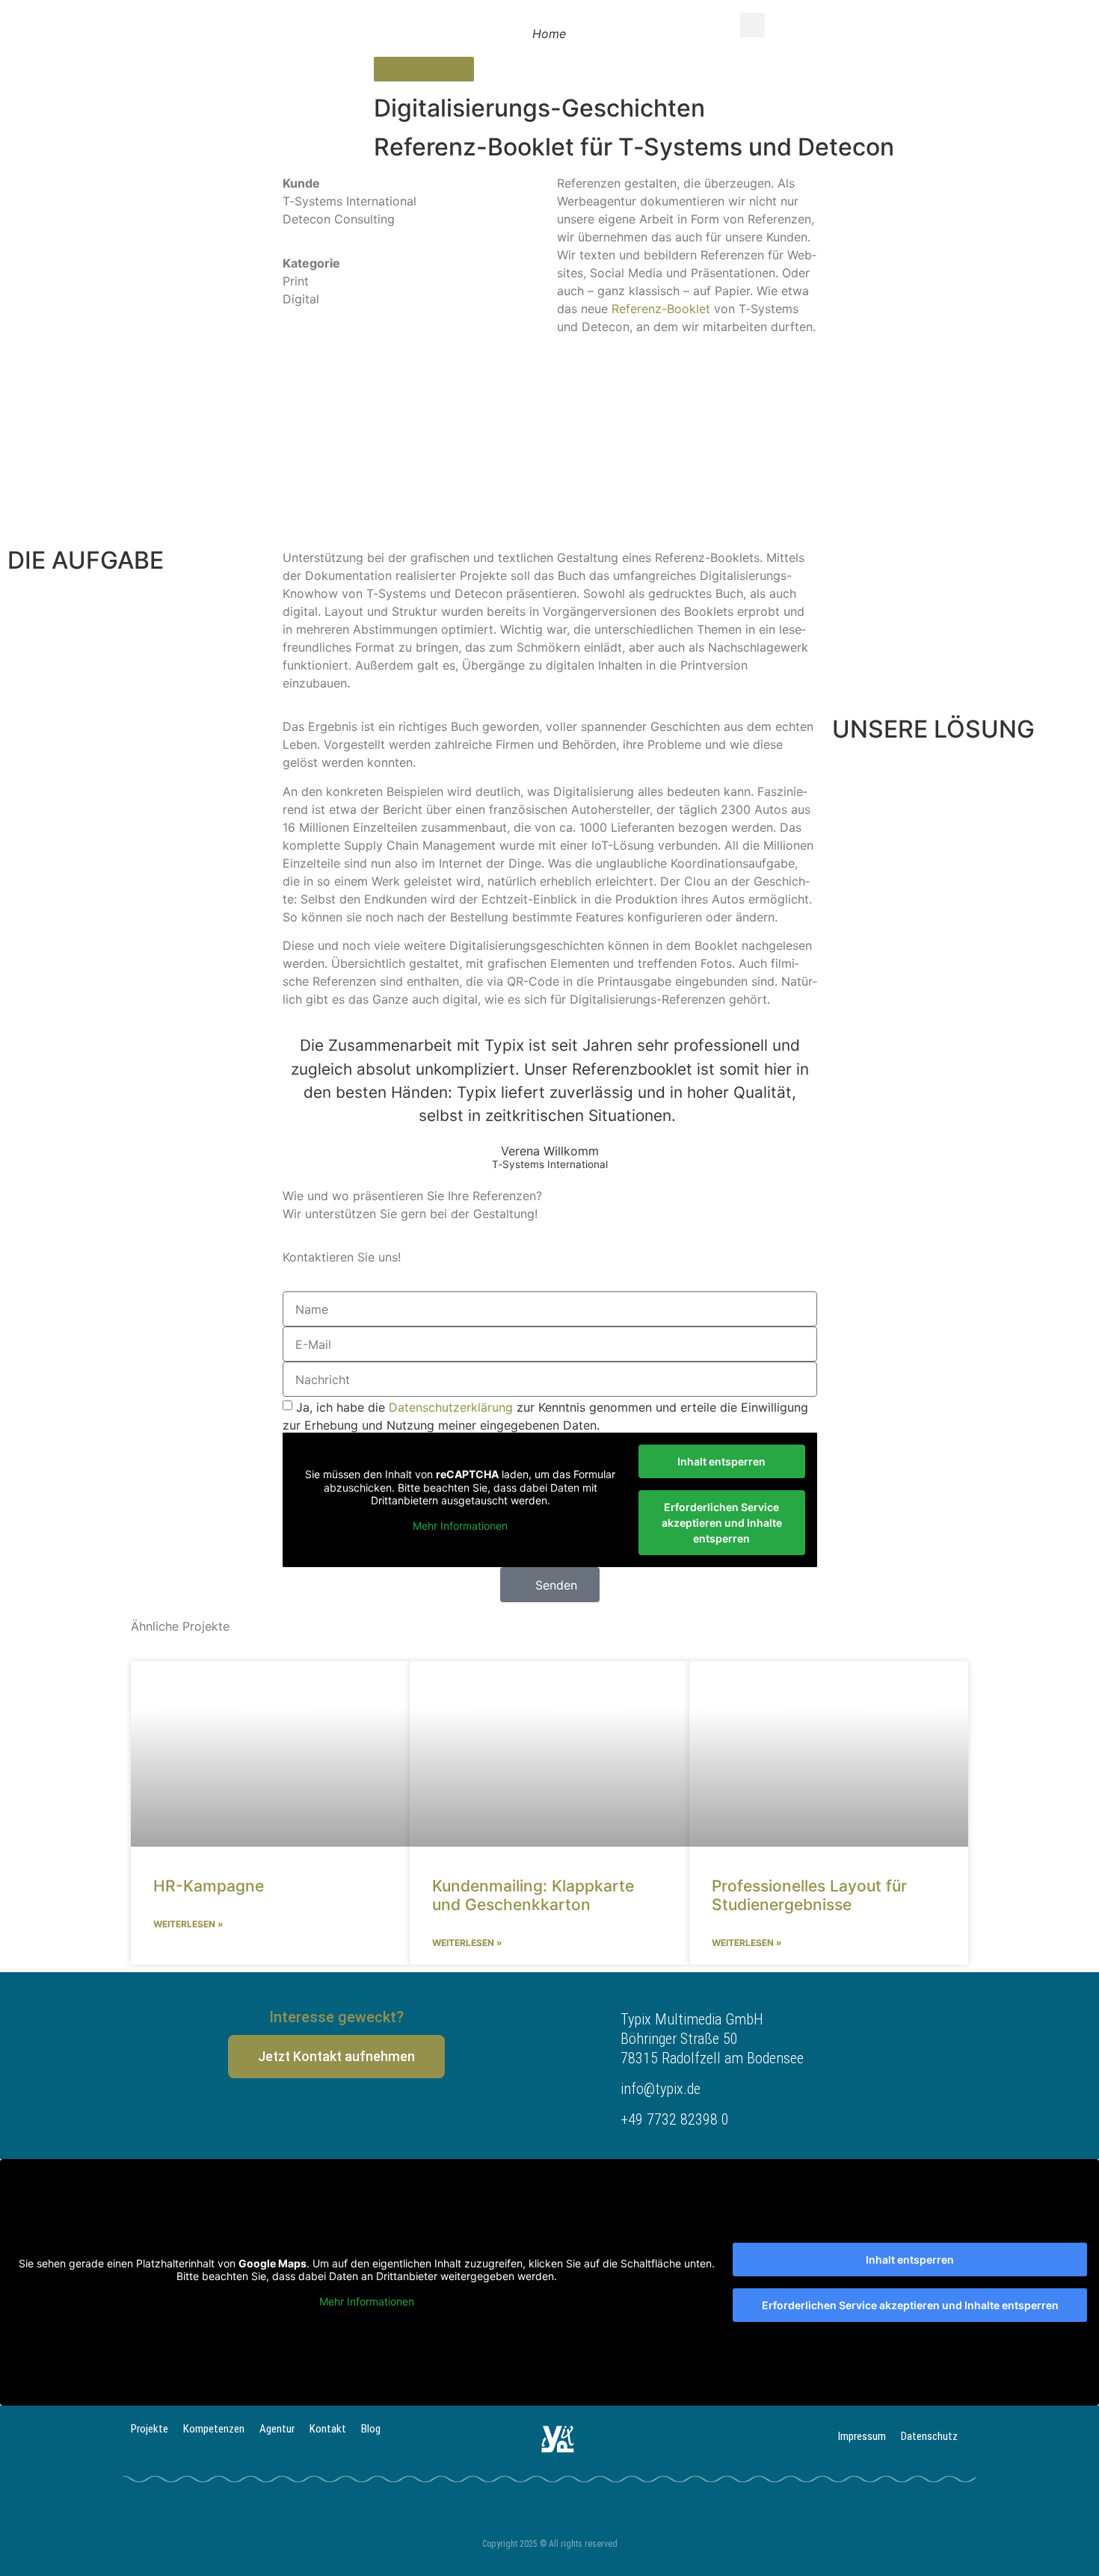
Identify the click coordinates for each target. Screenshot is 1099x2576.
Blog (371, 2429)
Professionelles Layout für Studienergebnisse (809, 1895)
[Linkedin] (294, 2114)
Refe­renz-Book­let (661, 309)
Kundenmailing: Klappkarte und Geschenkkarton (533, 1895)
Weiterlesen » (190, 1924)
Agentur (277, 2429)
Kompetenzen (214, 2429)
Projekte (150, 2429)
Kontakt (328, 2429)
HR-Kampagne (211, 1886)
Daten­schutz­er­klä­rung (451, 1407)
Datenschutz (929, 2436)
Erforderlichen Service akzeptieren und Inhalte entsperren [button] (722, 1523)
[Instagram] (379, 2114)
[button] (752, 25)
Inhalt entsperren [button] (721, 1461)
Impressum (862, 2436)
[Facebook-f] (337, 2114)
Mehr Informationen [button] (460, 1526)
